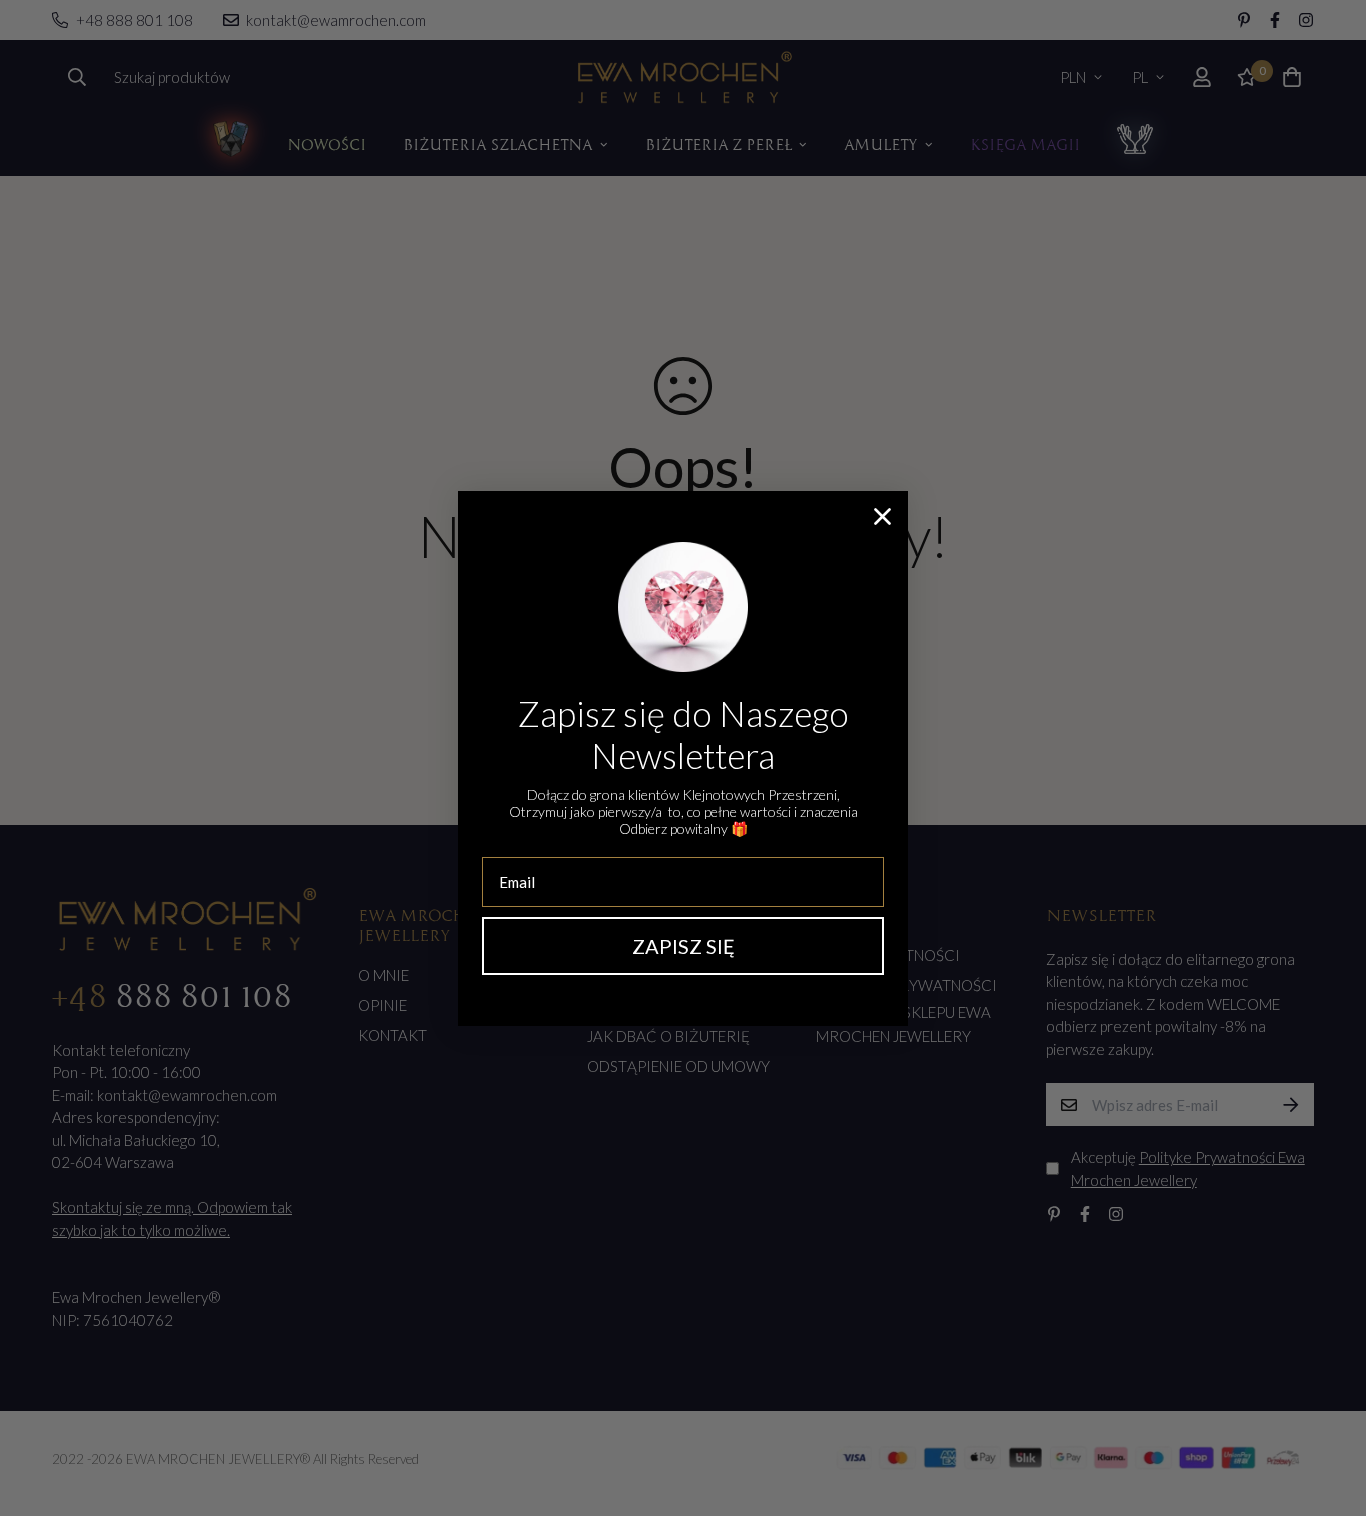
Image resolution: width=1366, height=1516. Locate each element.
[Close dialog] (882, 516)
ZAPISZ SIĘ (683, 946)
